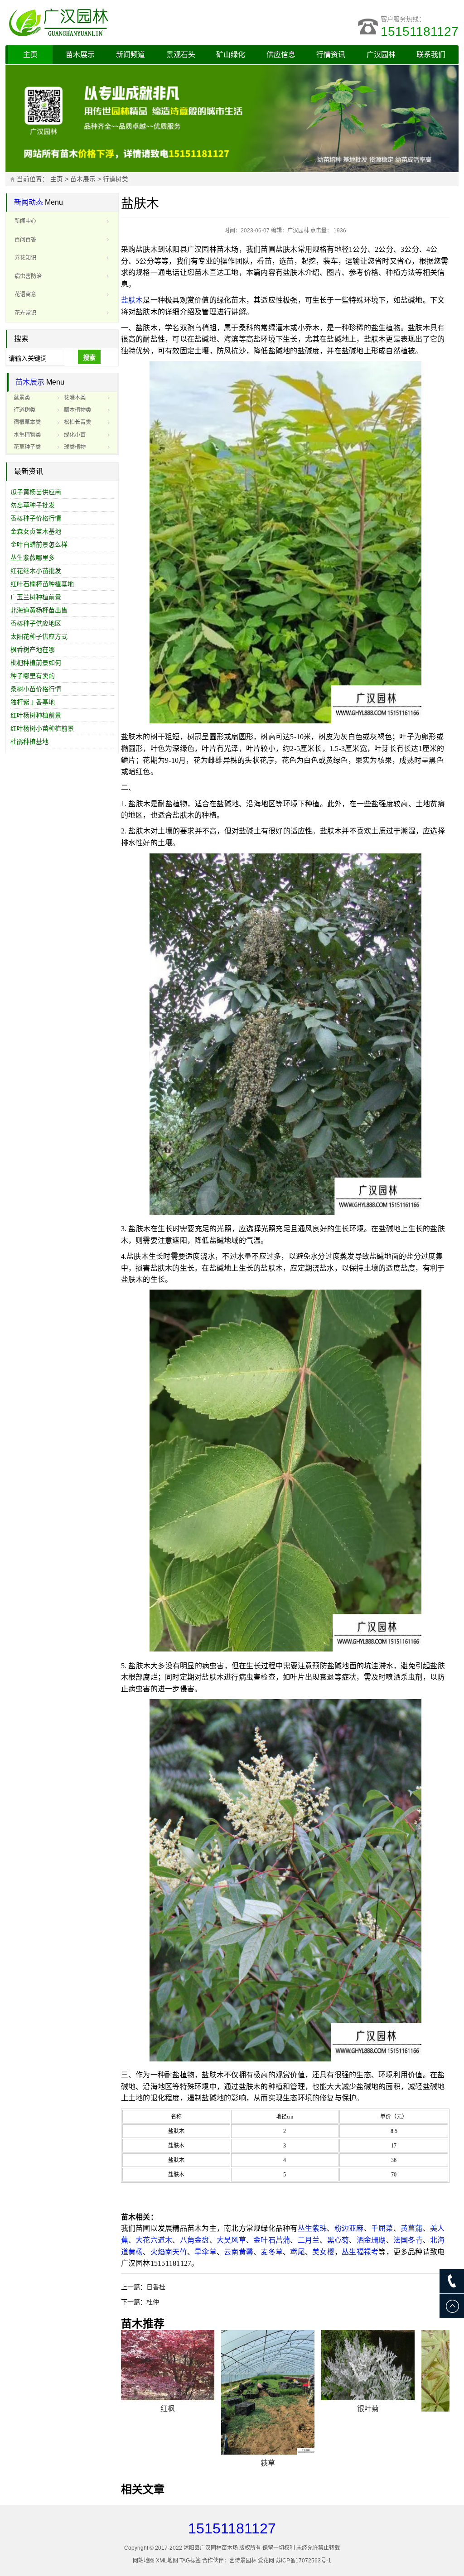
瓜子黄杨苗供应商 (36, 492)
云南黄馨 (239, 2252)
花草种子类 (27, 447)
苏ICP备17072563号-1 (303, 2561)
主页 (30, 55)
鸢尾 (297, 2252)
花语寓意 (25, 294)
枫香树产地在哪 (33, 650)
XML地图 (167, 2561)
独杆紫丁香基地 (33, 702)
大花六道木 (154, 2240)
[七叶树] (168, 2371)
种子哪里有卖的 (33, 676)
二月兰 (309, 2240)
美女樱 (323, 2252)
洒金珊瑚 (371, 2240)
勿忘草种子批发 (33, 505)
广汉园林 (381, 55)
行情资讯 (331, 55)
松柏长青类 (77, 422)
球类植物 (75, 447)
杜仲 (153, 2302)
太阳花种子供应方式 (39, 636)
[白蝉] (368, 2365)
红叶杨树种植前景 (36, 715)
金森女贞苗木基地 (36, 531)
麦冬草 (272, 2252)
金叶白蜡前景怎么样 (39, 544)
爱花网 (266, 2561)
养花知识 (25, 258)
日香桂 (156, 2287)
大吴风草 (231, 2240)
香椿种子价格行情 (36, 518)
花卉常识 (25, 313)
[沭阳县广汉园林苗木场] (119, 23)
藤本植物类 (77, 410)
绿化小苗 (75, 435)
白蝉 (368, 2409)
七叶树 (168, 2420)
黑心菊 (338, 2240)
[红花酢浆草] (268, 2371)
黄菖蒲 (412, 2228)
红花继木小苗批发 (36, 571)
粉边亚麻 (349, 2228)
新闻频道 (130, 55)
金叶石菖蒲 (272, 2240)
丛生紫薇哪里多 (33, 558)
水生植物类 (27, 435)
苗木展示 (80, 55)
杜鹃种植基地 (29, 742)
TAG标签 (190, 2561)
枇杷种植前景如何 (36, 663)
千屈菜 (382, 2228)
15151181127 (420, 31)
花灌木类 (75, 398)
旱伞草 (205, 2252)
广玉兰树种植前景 (36, 597)
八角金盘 (195, 2240)
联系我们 (431, 55)
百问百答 (25, 240)
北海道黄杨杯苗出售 (39, 610)
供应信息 (281, 55)
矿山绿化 (231, 55)
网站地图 (144, 2561)
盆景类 (22, 398)
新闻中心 (25, 221)
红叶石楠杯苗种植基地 (42, 584)
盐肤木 (132, 300)
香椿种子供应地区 (36, 623)
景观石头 (181, 55)
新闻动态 (29, 202)
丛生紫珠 (312, 2228)
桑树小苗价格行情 (36, 689)
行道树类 (116, 179)
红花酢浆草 (268, 2420)
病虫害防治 (28, 276)
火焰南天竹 (169, 2252)
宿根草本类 (27, 422)
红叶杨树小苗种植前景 (42, 728)
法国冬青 (408, 2240)
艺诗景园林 (243, 2561)
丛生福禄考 (360, 2252)
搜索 (89, 357)
